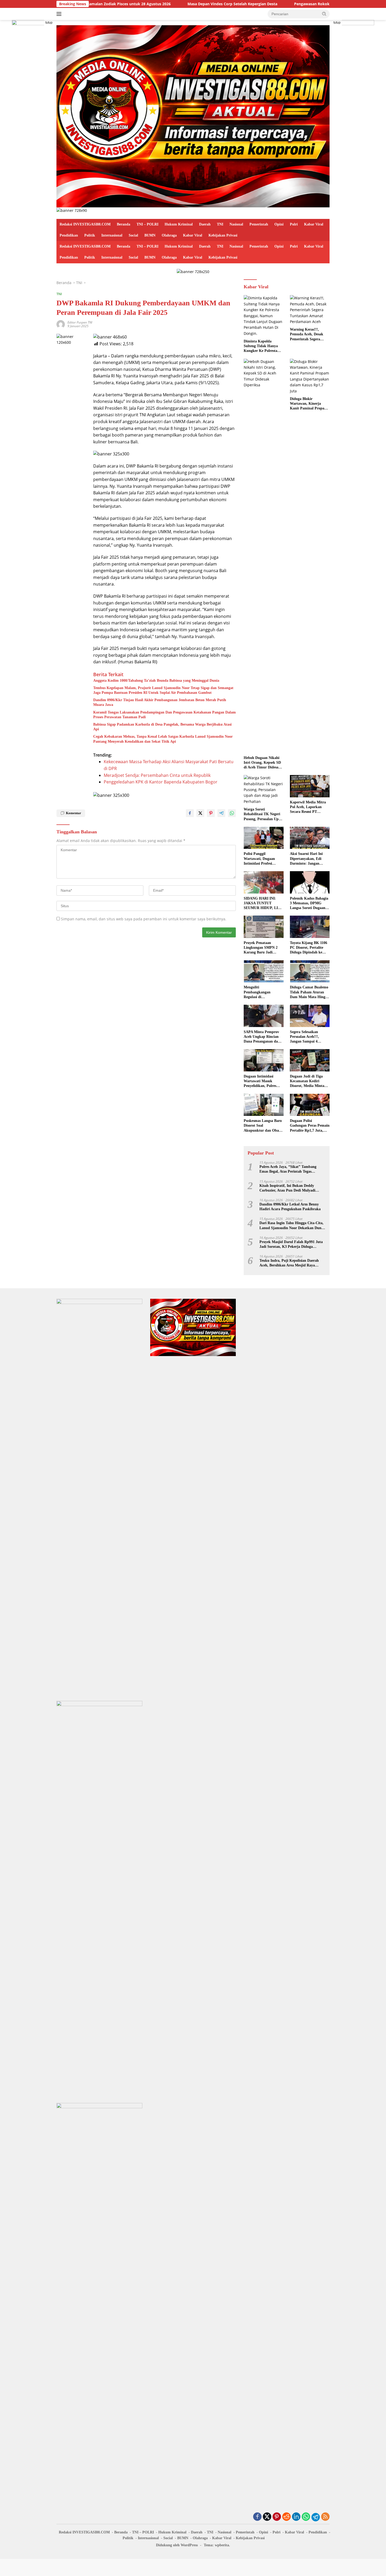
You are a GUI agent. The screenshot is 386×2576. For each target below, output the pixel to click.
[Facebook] (257, 2517)
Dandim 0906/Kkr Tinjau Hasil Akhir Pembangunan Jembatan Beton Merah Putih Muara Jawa (160, 702)
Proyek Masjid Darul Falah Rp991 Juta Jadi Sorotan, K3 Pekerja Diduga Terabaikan (291, 1245)
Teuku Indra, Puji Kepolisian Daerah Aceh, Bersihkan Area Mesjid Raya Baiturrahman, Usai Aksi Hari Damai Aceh (289, 1263)
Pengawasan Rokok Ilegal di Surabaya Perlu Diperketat (283, 4)
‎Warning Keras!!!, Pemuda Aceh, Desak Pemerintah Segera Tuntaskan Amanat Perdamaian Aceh (307, 335)
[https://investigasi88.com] (193, 116)
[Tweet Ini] (200, 813)
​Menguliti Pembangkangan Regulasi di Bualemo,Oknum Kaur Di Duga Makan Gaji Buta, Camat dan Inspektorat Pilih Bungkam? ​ (262, 992)
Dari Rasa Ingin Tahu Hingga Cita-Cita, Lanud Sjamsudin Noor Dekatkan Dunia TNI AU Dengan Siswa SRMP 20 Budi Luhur (292, 1226)
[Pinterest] (277, 2517)
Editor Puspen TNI (80, 322)
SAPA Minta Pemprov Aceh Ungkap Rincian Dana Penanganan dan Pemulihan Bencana (262, 1037)
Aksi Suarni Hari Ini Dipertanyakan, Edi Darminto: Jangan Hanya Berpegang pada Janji (309, 859)
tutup (49, 23)
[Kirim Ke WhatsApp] (232, 813)
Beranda (124, 224)
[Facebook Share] (190, 813)
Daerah (205, 224)
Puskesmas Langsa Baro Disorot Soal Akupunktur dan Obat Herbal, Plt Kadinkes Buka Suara (263, 1126)
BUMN (150, 235)
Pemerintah (259, 224)
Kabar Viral (314, 224)
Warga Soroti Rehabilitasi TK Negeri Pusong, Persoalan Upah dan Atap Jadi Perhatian (263, 814)
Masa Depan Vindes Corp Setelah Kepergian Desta (172, 4)
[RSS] (325, 2517)
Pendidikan (69, 235)
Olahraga (169, 235)
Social (133, 235)
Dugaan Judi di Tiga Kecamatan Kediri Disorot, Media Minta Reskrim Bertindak (307, 1081)
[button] (324, 14)
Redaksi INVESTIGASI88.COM (85, 224)
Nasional (236, 224)
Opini (279, 224)
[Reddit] (286, 2517)
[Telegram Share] (221, 813)
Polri (294, 224)
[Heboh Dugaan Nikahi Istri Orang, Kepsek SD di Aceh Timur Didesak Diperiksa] (264, 556)
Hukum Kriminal (179, 224)
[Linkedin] (296, 2517)
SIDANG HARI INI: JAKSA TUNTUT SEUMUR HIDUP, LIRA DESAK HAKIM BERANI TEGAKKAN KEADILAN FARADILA (263, 904)
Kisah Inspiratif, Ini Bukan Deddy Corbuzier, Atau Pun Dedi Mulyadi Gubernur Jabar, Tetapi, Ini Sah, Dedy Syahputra (290, 1188)
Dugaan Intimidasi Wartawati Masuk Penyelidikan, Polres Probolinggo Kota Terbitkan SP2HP (260, 1081)
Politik (90, 235)
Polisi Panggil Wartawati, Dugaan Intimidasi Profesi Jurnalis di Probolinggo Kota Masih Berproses (262, 859)
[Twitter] (267, 2517)
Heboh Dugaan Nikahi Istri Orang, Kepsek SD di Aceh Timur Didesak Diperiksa (262, 763)
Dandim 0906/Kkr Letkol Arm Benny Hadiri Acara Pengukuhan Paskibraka (290, 1207)
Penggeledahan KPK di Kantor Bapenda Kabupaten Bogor (161, 782)
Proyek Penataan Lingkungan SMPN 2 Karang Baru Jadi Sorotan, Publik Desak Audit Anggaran (262, 948)
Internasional (112, 235)
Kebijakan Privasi (223, 235)
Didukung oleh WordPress (177, 2545)
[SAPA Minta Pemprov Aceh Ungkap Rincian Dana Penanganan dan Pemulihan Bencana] (264, 1016)
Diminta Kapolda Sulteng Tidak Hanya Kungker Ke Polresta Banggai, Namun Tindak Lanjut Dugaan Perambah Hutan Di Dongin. (263, 346)
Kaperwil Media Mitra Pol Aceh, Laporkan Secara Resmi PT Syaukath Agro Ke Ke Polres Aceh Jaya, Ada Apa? (308, 807)
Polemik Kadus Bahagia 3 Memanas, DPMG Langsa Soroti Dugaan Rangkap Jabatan (309, 904)
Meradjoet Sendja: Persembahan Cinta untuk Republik (157, 775)
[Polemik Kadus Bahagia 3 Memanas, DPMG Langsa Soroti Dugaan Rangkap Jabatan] (310, 882)
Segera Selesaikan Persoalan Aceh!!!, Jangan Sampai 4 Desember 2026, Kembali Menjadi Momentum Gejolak (310, 1037)
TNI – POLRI (147, 224)
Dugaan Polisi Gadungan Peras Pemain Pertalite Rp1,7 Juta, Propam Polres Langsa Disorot (310, 1126)
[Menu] (60, 14)
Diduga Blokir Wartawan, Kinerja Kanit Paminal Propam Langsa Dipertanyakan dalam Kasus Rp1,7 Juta (309, 404)
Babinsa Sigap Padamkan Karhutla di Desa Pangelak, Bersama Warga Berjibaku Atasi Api (162, 727)
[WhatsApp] (306, 2517)
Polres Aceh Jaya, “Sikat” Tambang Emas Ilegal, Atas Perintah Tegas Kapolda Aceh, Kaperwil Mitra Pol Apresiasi (288, 1169)
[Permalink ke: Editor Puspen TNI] (61, 324)
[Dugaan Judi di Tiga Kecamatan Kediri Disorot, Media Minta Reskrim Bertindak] (310, 1060)
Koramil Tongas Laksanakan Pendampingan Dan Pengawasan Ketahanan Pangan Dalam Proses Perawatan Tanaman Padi (165, 715)
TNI (220, 224)
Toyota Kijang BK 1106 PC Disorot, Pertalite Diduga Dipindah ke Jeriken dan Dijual (309, 948)
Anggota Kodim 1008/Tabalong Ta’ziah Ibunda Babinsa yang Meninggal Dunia (156, 681)
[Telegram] (316, 2517)
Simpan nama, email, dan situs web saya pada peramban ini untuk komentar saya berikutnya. (144, 919)
